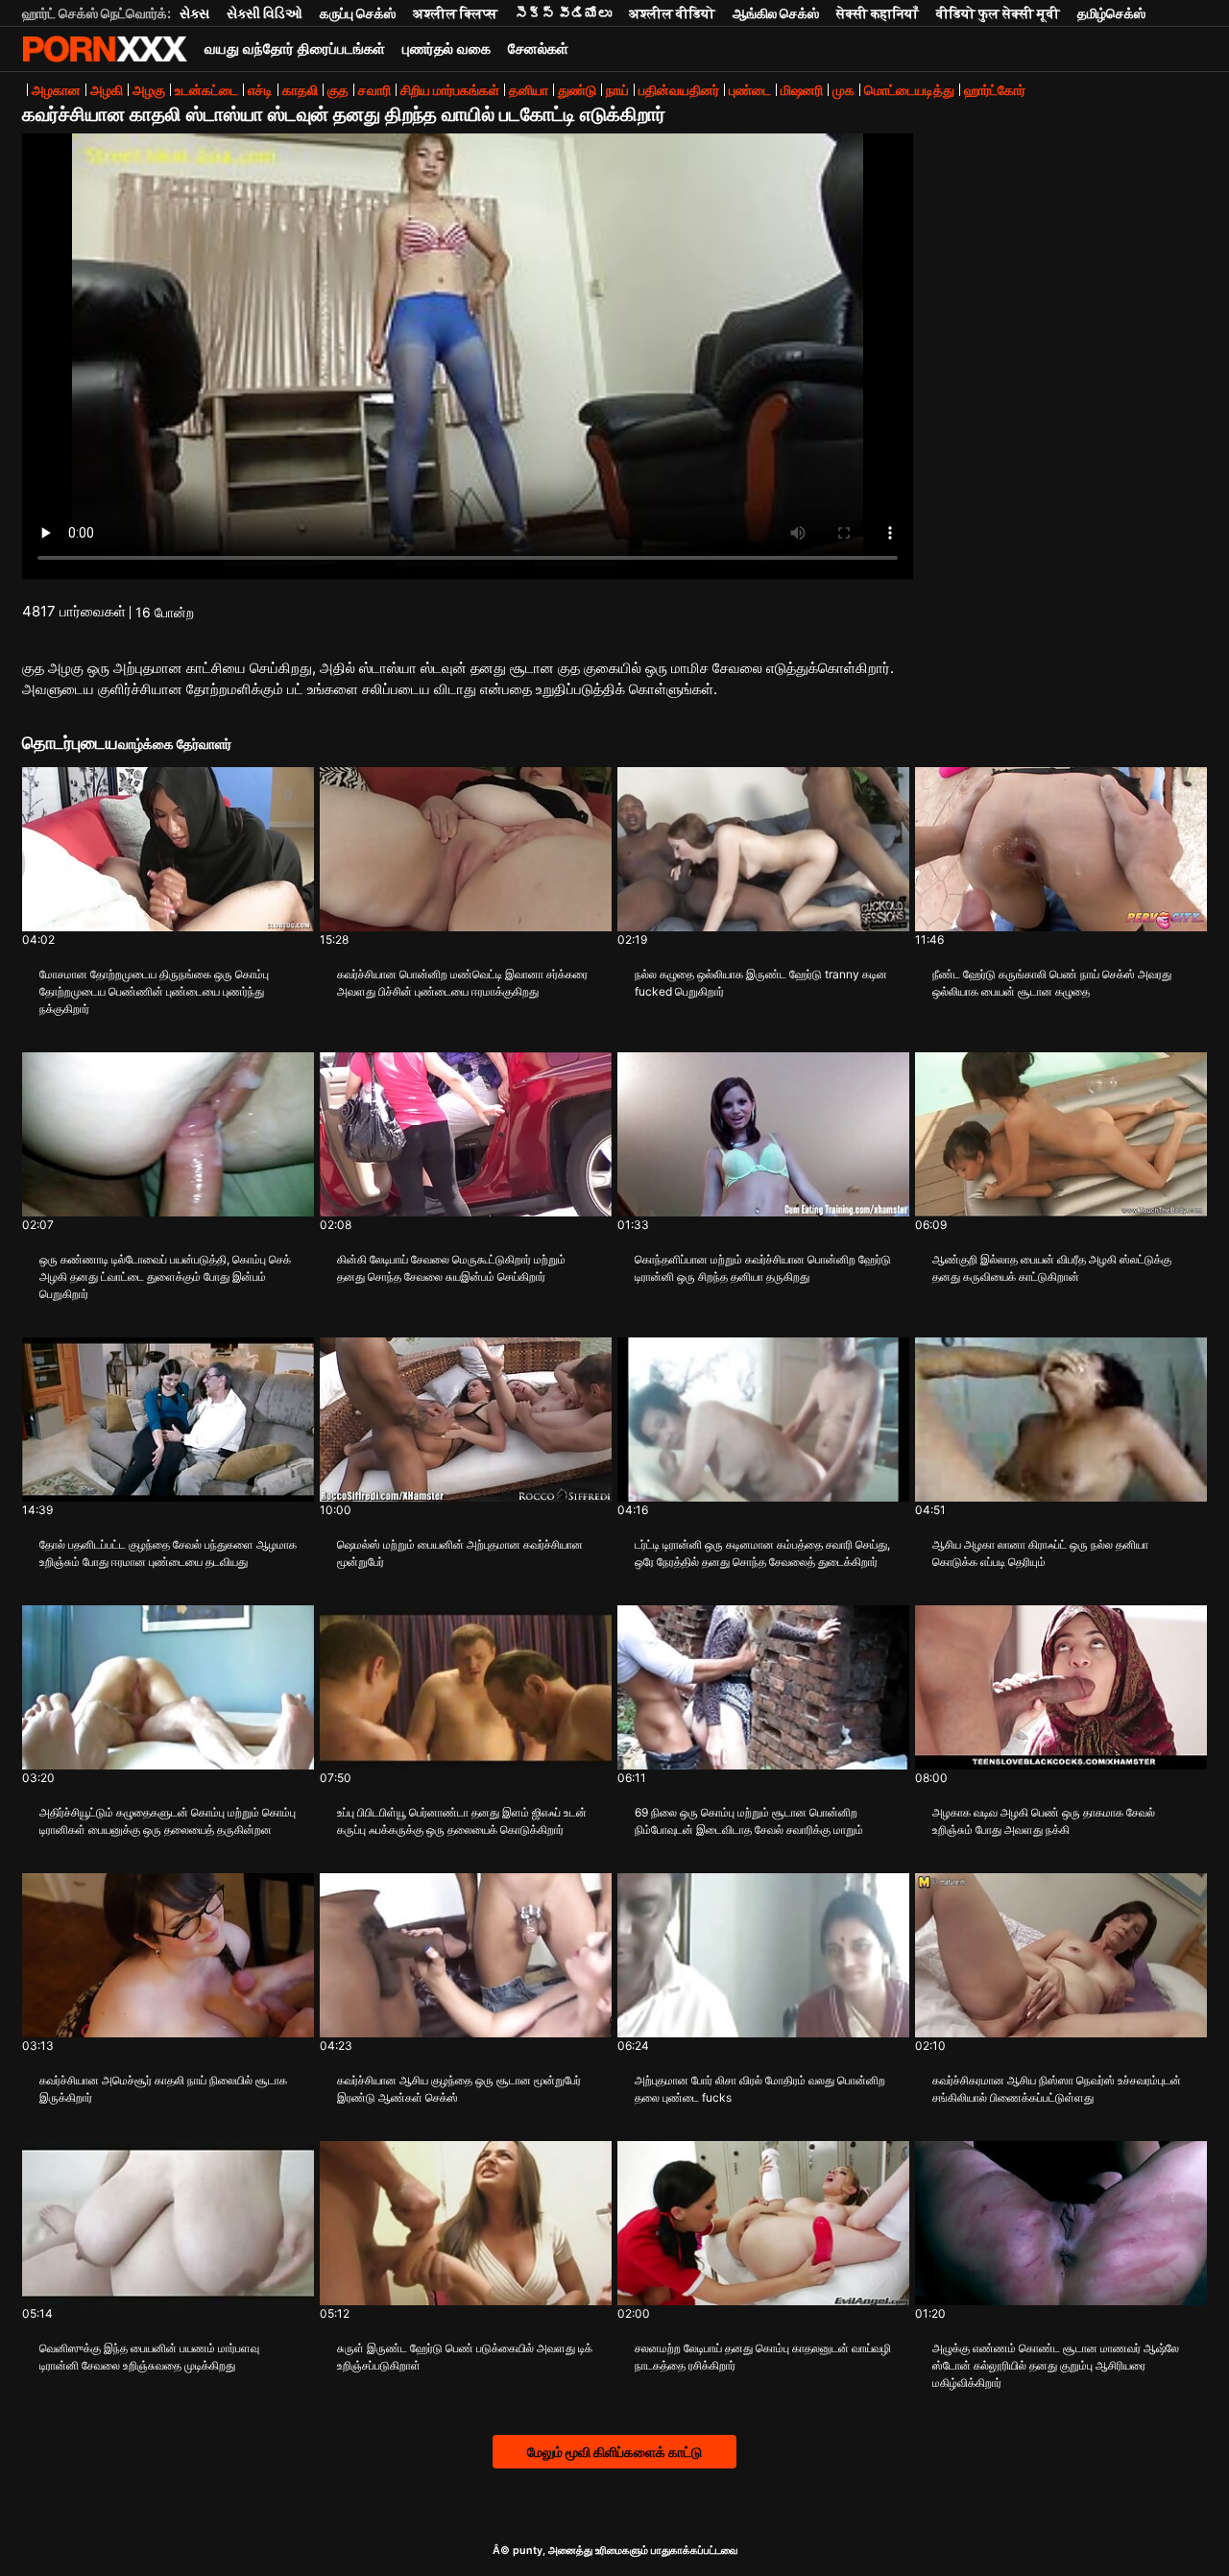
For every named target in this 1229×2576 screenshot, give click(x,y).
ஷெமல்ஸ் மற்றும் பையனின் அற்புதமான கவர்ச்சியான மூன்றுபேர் (460, 1553)
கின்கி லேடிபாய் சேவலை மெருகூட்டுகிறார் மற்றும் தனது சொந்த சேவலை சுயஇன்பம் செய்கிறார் (451, 1268)
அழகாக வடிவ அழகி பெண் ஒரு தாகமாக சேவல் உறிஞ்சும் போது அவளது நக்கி (1044, 1821)
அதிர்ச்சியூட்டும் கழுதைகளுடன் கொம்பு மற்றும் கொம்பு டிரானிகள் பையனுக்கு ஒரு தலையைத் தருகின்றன (168, 1821)
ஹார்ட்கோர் (995, 90)
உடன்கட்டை (206, 90)
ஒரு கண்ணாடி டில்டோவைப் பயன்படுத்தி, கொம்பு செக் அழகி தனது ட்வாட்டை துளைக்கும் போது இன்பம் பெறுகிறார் (165, 1276)
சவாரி (374, 90)
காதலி (300, 90)
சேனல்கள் (538, 48)
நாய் (617, 90)
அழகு (149, 90)
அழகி (107, 90)
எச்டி (260, 90)
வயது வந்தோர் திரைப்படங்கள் (295, 48)
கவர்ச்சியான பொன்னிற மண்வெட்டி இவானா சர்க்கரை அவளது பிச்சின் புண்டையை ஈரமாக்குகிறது (462, 983)
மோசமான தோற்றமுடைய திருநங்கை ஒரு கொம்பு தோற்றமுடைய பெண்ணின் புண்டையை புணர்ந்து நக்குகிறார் (154, 991)
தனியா (529, 90)
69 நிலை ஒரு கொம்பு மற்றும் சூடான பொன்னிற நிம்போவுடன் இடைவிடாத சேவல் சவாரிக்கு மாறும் (749, 1821)
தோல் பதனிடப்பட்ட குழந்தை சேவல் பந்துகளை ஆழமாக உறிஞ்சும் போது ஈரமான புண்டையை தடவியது (168, 1553)
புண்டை (750, 90)
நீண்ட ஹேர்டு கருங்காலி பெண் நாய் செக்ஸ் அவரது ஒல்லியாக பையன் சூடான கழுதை (1052, 983)
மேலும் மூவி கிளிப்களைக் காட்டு (614, 2452)
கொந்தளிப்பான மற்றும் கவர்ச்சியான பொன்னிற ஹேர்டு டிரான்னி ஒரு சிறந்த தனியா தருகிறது (763, 1268)
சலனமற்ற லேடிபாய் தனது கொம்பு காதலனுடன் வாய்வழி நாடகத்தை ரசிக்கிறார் (763, 2357)
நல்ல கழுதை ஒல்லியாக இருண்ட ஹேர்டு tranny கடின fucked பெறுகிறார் (761, 983)
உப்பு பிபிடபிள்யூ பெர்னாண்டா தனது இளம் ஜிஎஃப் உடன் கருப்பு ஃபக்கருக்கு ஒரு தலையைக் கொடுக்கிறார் (462, 1821)
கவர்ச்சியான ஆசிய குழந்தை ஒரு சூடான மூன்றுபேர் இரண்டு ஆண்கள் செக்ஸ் (459, 2089)
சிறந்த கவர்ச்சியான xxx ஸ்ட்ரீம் (105, 49)
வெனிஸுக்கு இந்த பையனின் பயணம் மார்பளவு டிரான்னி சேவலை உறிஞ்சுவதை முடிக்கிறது (149, 2357)
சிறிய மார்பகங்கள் (450, 90)
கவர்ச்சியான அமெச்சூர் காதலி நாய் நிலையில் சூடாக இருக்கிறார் (163, 2089)
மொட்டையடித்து (909, 90)
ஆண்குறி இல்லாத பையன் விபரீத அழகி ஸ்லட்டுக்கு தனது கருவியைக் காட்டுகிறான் (1052, 1268)
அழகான (56, 90)
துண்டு (577, 90)
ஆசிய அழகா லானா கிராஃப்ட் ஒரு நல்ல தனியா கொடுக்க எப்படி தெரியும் (1040, 1553)
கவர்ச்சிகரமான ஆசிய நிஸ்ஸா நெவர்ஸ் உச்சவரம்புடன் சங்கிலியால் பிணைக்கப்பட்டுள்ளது (1057, 2089)
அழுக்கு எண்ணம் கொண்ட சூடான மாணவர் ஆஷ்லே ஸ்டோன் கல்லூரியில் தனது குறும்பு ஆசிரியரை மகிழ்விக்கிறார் (1056, 2365)
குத (338, 90)
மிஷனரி (802, 90)
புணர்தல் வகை (446, 48)
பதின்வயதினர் (679, 90)
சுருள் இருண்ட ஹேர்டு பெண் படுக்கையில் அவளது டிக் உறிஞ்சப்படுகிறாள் (465, 2357)
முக (843, 90)
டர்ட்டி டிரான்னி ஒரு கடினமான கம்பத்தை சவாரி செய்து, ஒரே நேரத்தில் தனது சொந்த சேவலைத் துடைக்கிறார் (762, 1553)
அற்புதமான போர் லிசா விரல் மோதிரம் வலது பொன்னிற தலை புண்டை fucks (760, 2089)
